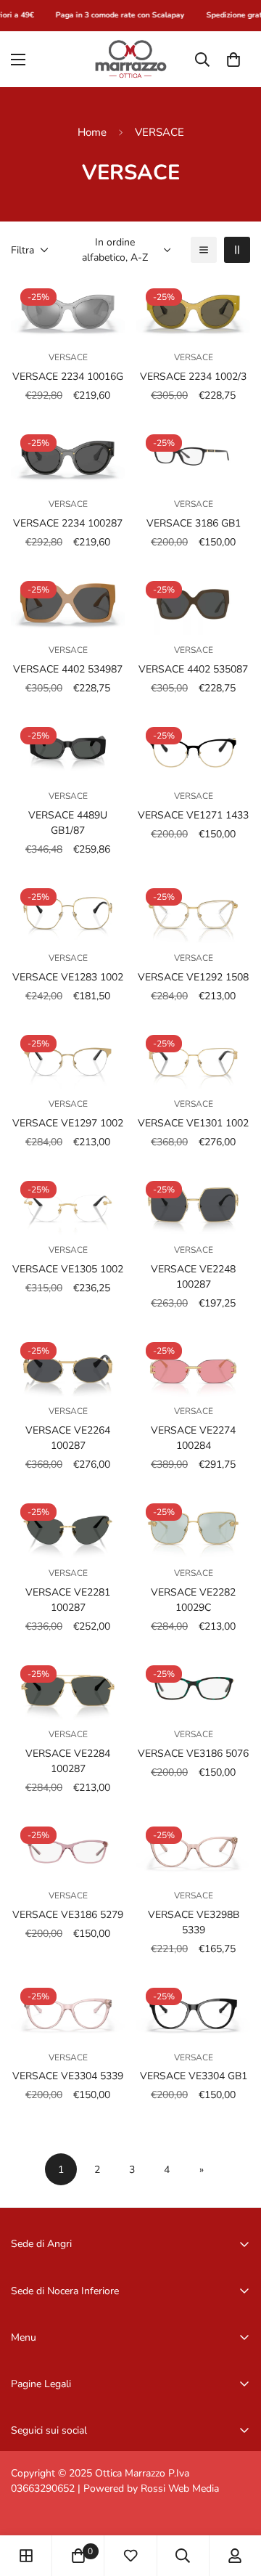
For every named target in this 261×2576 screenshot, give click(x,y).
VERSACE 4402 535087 (193, 669)
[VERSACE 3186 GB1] (193, 457)
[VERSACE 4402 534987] (68, 604)
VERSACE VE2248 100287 (193, 1277)
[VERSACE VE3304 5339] (68, 2010)
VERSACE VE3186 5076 (193, 1754)
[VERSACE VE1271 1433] (193, 749)
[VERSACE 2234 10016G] (68, 311)
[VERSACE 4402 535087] (193, 604)
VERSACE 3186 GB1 (194, 523)
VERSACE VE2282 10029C (193, 1600)
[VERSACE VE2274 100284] (193, 1365)
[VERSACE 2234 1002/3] (193, 311)
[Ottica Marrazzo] (130, 59)
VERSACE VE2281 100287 (68, 1600)
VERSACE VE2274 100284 (193, 1438)
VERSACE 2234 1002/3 (193, 377)
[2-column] (237, 250)
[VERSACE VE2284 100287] (68, 1688)
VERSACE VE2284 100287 (68, 1761)
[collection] (26, 2556)
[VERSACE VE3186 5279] (68, 1849)
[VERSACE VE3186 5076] (193, 1688)
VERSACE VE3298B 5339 (194, 1922)
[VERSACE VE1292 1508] (193, 911)
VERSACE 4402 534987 (68, 669)
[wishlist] (130, 2556)
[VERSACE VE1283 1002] (68, 911)
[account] (235, 2556)
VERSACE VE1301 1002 (193, 1123)
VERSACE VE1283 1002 (68, 977)
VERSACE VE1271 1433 (193, 815)
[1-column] (204, 250)
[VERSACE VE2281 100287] (68, 1526)
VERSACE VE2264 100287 (68, 1438)
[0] (233, 59)
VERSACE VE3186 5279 (68, 1915)
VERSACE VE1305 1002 (68, 1269)
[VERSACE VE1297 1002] (68, 1057)
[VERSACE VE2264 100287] (68, 1365)
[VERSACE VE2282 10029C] (193, 1526)
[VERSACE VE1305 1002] (68, 1203)
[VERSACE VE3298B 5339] (193, 1849)
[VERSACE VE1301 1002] (193, 1057)
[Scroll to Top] (235, 2499)
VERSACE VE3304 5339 (68, 2076)
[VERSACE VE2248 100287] (193, 1203)
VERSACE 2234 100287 (68, 523)
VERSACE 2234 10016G (68, 377)
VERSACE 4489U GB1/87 (68, 823)
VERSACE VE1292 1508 (193, 977)
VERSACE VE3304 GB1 (194, 2076)
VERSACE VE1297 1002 (68, 1123)
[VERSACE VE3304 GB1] (193, 2010)
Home (92, 132)
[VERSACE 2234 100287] (68, 457)
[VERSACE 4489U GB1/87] (68, 749)
